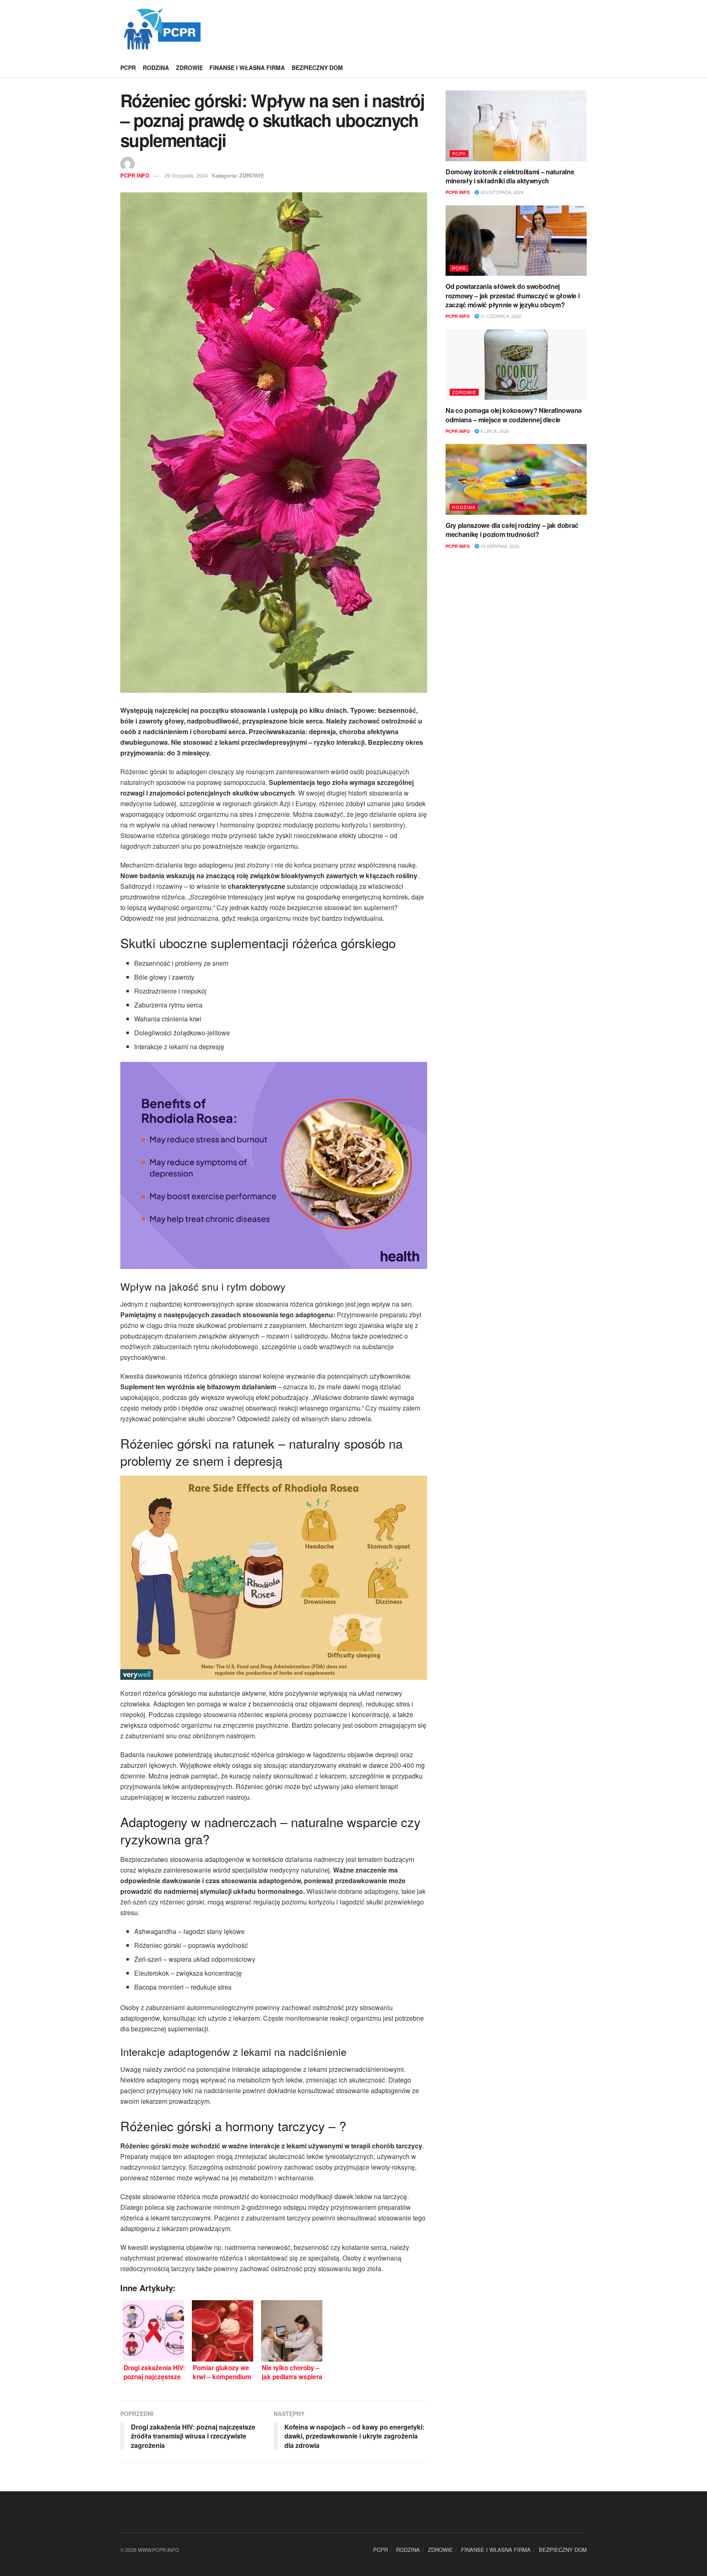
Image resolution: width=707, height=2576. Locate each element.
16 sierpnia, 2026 (499, 546)
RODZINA (156, 68)
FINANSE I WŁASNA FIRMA (247, 68)
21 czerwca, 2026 (500, 316)
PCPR (128, 68)
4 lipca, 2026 (494, 431)
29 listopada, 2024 (186, 175)
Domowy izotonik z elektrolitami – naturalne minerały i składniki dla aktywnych (510, 176)
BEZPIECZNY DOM (317, 68)
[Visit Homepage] (162, 29)
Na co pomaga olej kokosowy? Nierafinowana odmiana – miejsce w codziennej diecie (514, 415)
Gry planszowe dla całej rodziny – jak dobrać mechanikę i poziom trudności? (512, 530)
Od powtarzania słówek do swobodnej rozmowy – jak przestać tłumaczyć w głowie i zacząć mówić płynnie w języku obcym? (512, 295)
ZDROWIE (189, 68)
